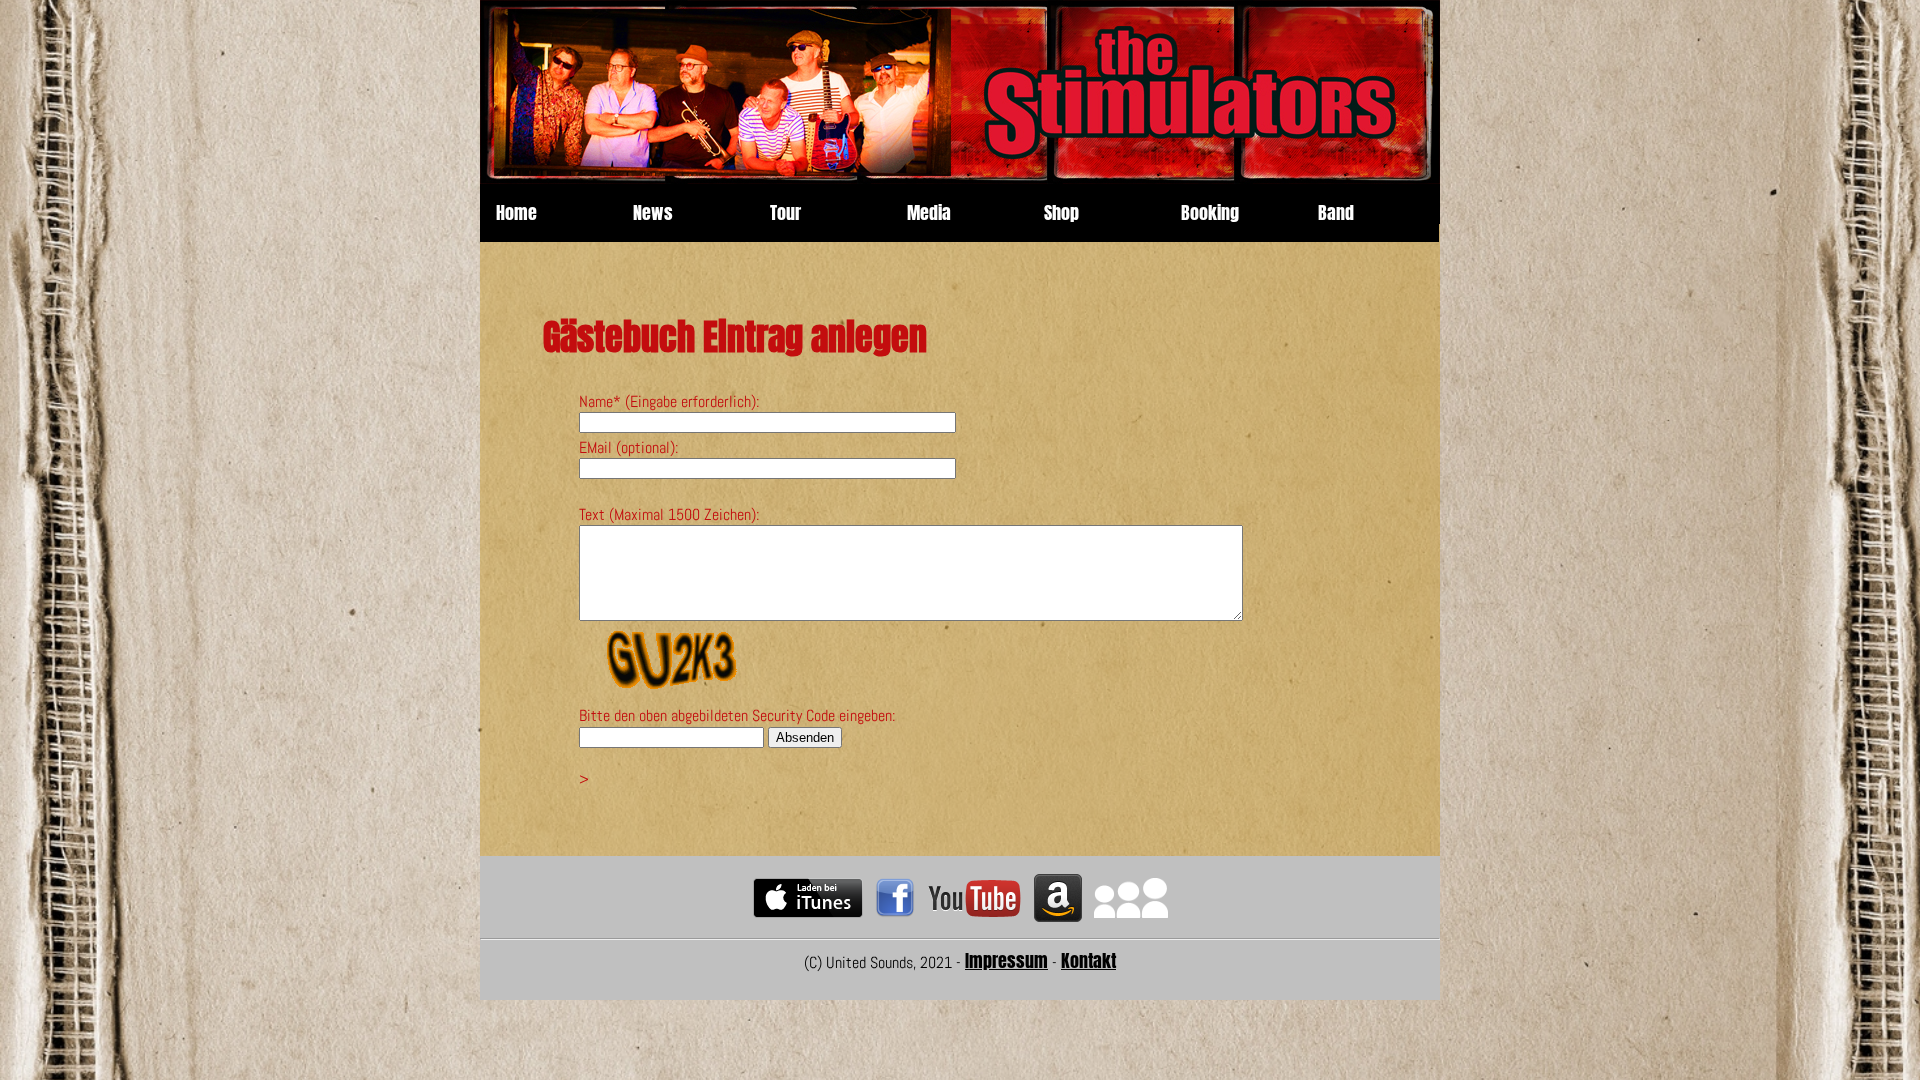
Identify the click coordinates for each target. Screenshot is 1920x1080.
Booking (1210, 213)
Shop (1061, 213)
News (653, 213)
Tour (785, 213)
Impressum (1006, 961)
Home (516, 213)
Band (1336, 213)
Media (929, 213)
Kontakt (1088, 961)
